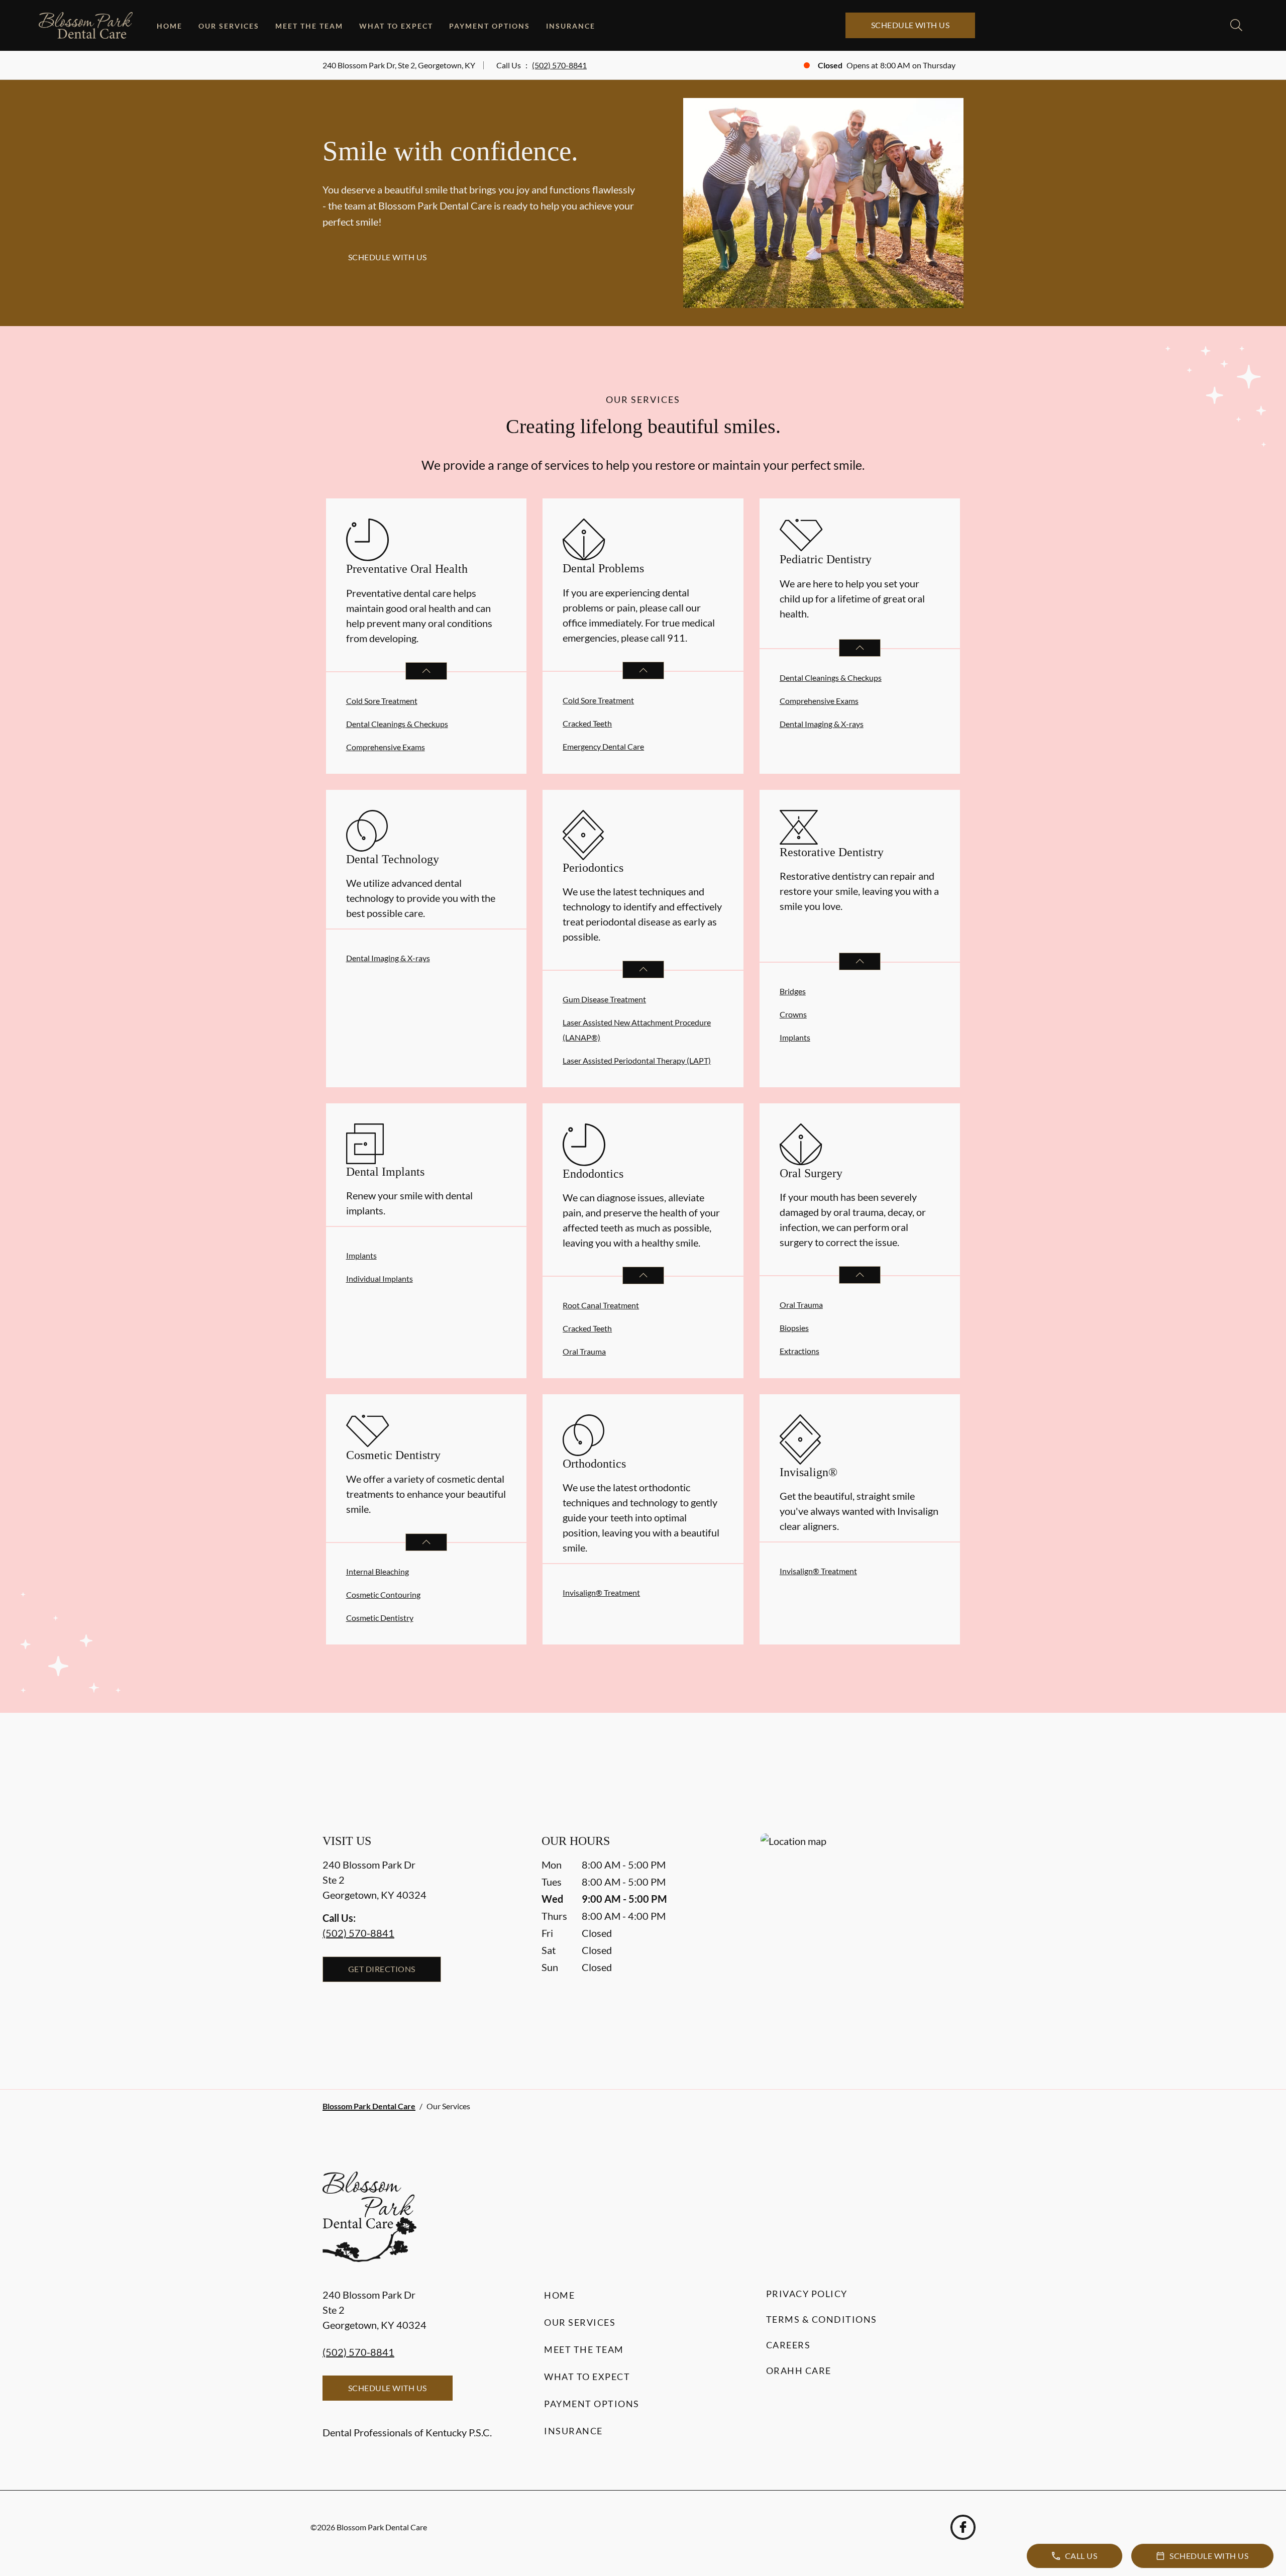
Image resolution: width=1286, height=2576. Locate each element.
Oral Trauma (584, 1351)
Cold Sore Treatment (382, 701)
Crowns (793, 1014)
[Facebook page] (963, 2527)
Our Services (229, 26)
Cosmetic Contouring (383, 1594)
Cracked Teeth (587, 723)
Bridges (793, 991)
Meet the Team (309, 26)
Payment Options (490, 26)
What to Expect (396, 26)
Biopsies (794, 1328)
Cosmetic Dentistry (380, 1618)
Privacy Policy (807, 2294)
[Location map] (862, 1941)
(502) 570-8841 (559, 65)
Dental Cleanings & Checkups (397, 724)
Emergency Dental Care (603, 746)
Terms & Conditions (822, 2319)
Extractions (799, 1351)
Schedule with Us (910, 25)
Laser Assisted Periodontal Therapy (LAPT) (637, 1060)
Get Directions (382, 1969)
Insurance (571, 26)
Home (170, 26)
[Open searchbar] (1236, 25)
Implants (795, 1037)
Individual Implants (380, 1278)
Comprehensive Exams (386, 747)
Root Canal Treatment (601, 1305)
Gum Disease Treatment (604, 999)
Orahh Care (799, 2371)
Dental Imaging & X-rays (822, 724)
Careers (788, 2345)
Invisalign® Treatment (601, 1592)
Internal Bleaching (378, 1571)
